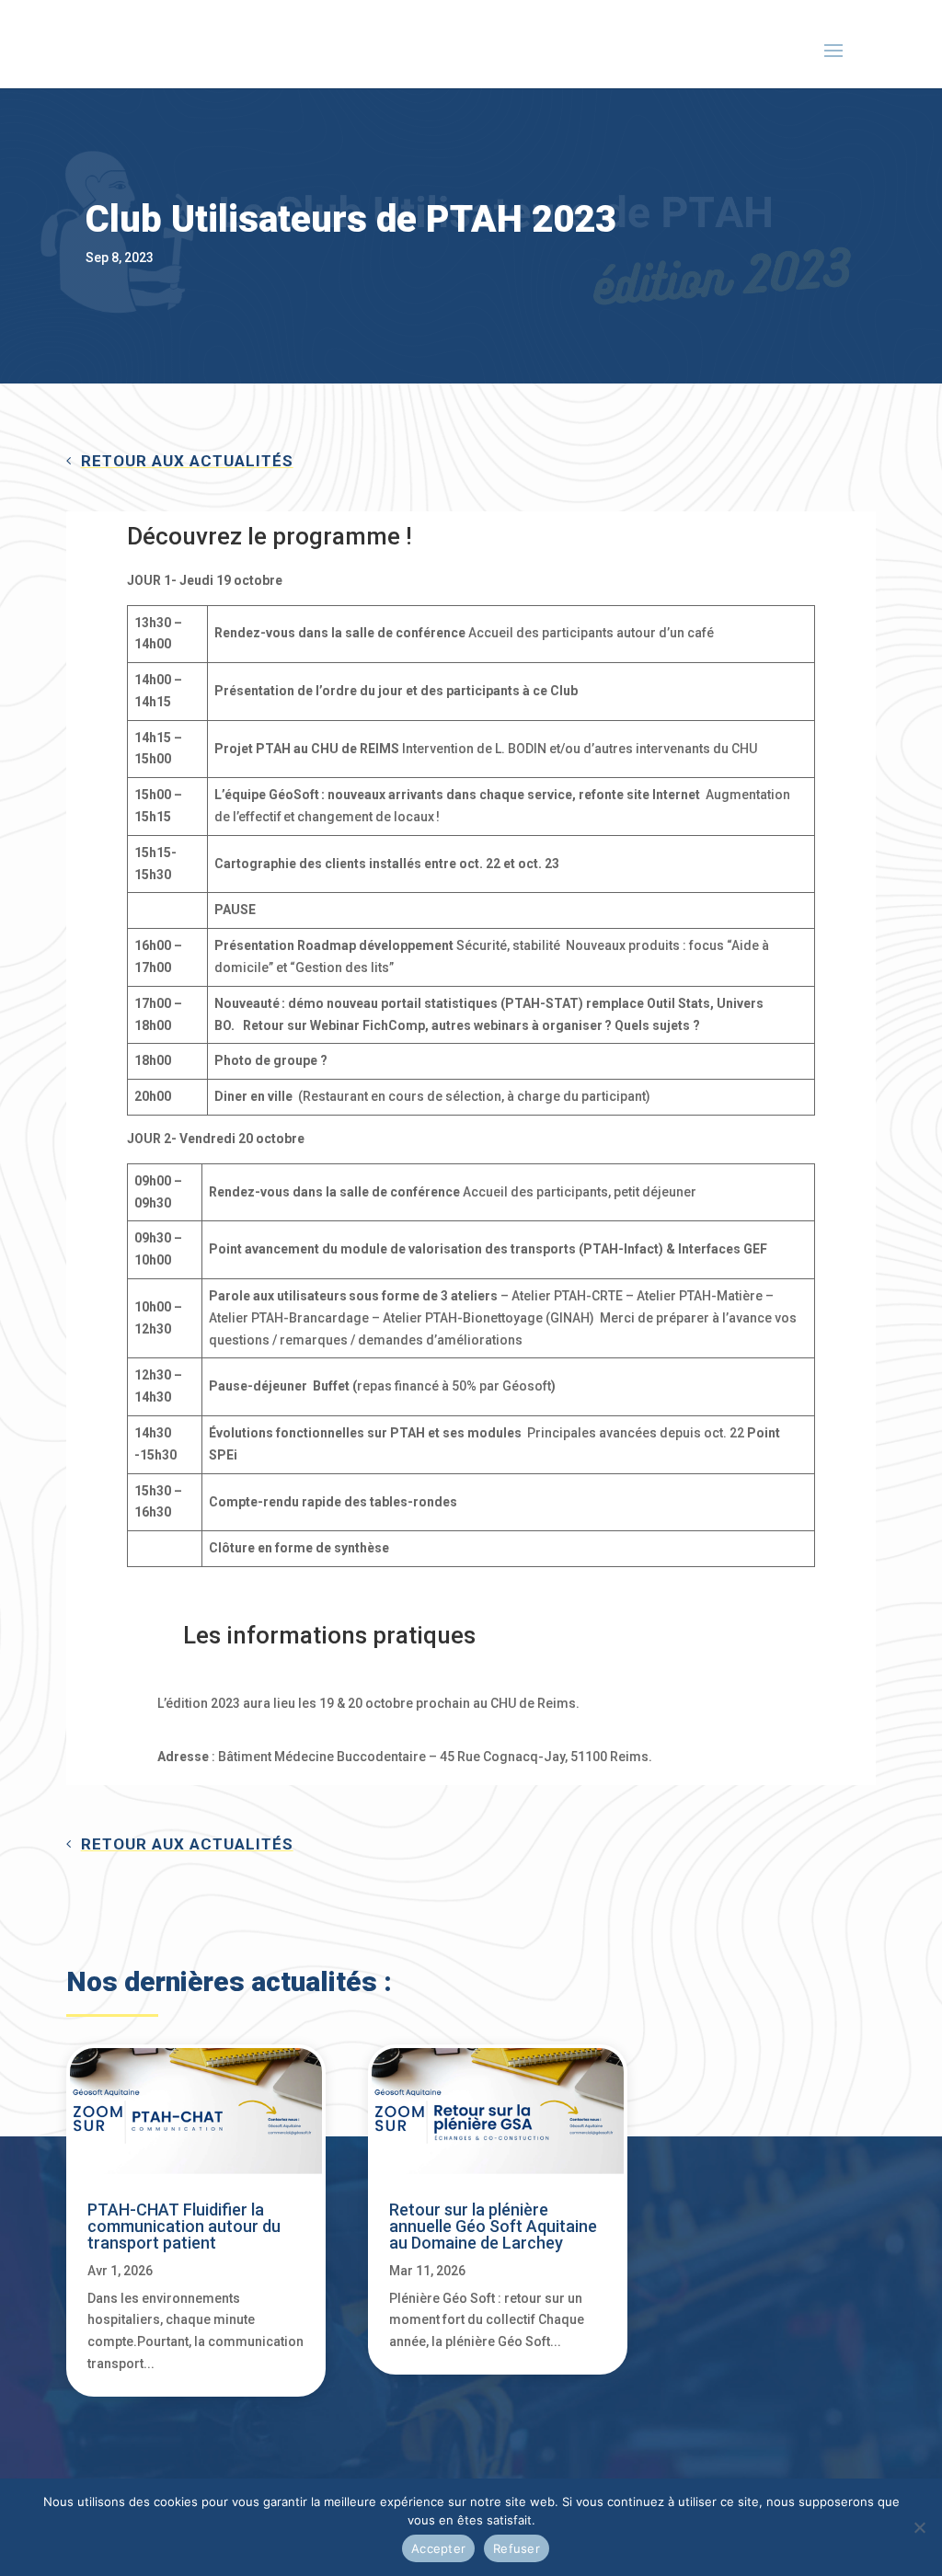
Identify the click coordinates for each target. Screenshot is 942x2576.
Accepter (438, 2548)
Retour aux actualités (187, 461)
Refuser (517, 2548)
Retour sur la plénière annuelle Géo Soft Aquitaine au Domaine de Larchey (493, 2226)
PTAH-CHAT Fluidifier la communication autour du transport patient (184, 2226)
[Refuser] (919, 2527)
